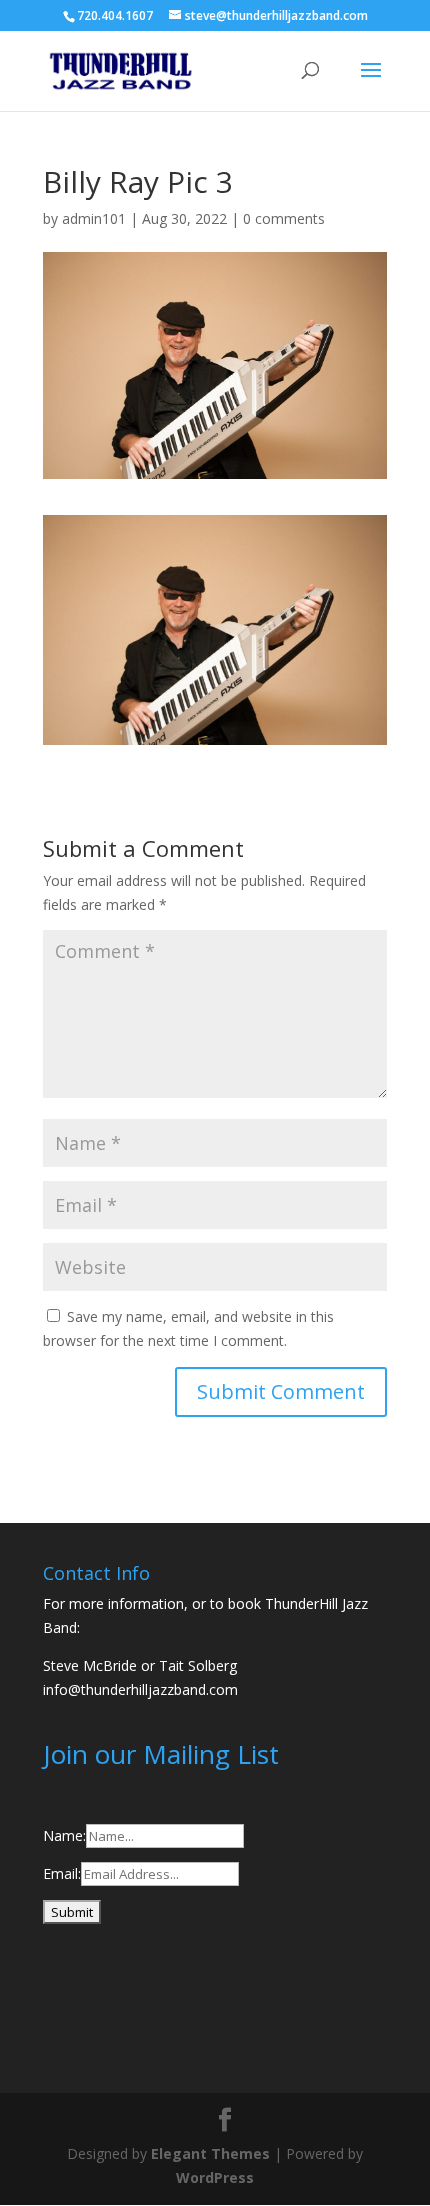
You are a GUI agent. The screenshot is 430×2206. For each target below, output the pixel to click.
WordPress (215, 2177)
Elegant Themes (210, 2153)
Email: (62, 1873)
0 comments (284, 218)
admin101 (94, 218)
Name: (64, 1835)
